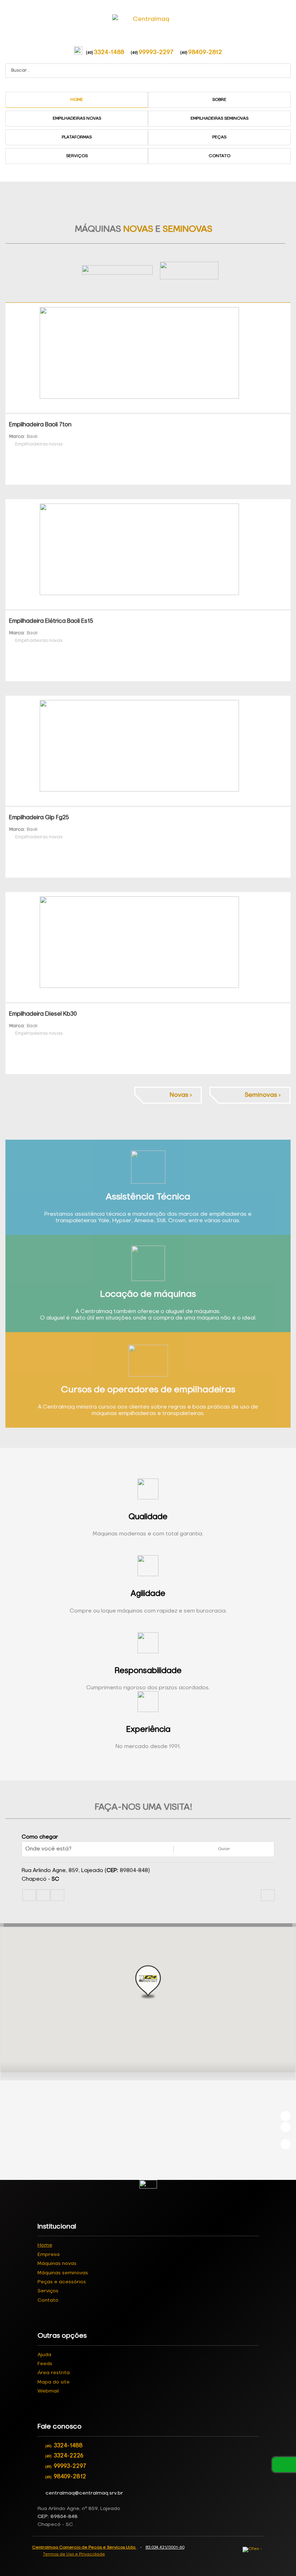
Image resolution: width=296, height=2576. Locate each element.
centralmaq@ (84, 2493)
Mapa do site (54, 2382)
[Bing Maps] (43, 1895)
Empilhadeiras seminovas (219, 119)
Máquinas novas (57, 2264)
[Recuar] (286, 2116)
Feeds (45, 2364)
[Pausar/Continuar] (286, 2144)
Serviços (77, 156)
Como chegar (40, 1837)
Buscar (284, 71)
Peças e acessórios (62, 2282)
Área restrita (54, 2373)
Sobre (219, 100)
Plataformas (77, 137)
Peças (219, 137)
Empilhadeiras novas (77, 119)
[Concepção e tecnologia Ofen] (253, 2550)
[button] (148, 1982)
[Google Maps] (29, 1895)
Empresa (49, 2254)
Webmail (48, 2391)
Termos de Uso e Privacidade (74, 2554)
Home (77, 100)
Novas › (181, 1095)
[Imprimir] (268, 1895)
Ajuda (44, 2355)
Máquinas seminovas (63, 2273)
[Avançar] (286, 2127)
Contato (219, 156)
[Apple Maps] (57, 1895)
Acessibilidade (22, 2527)
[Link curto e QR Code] (22, 2556)
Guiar (224, 1849)
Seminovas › (263, 1095)
